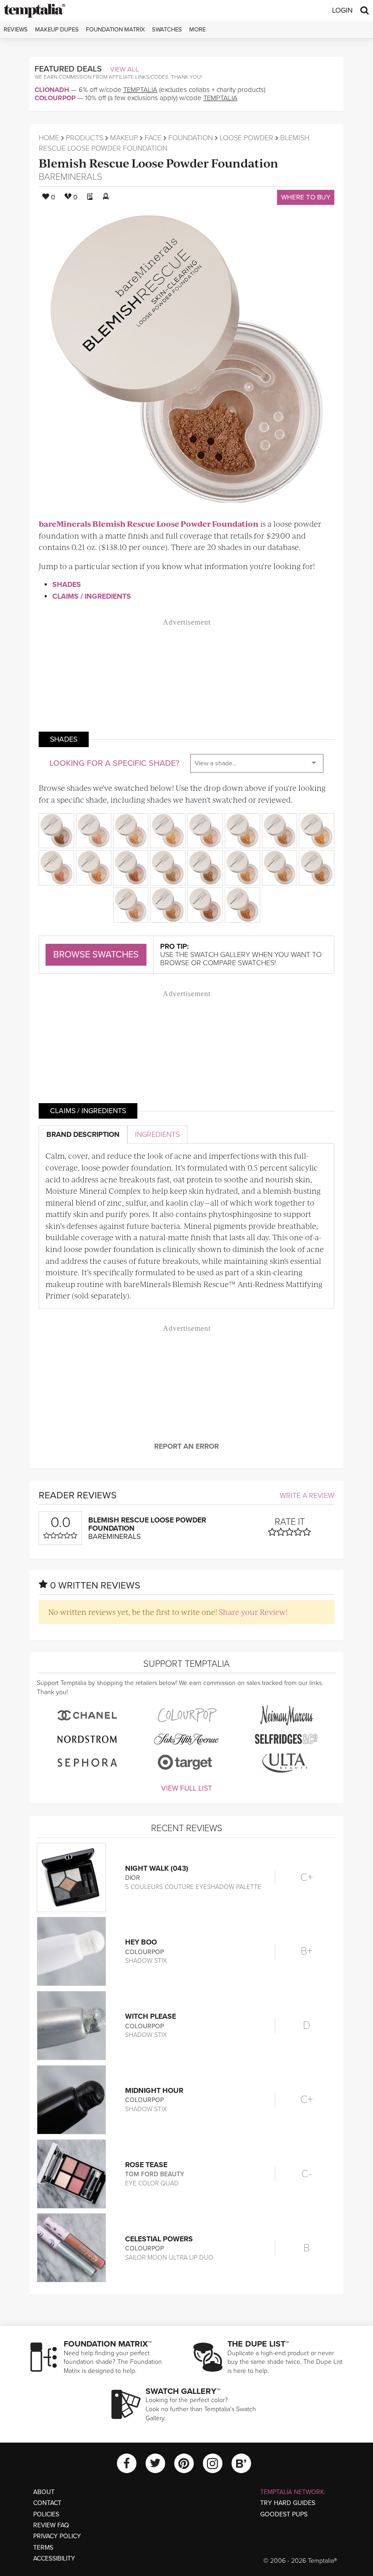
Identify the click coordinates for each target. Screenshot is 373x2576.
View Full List (186, 1788)
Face (153, 138)
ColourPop (55, 98)
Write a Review (307, 1496)
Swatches (167, 30)
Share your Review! (253, 1612)
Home (49, 138)
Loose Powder (247, 138)
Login (342, 10)
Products (85, 138)
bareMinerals (71, 177)
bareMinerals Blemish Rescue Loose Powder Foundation (149, 524)
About (44, 2492)
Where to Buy (306, 197)
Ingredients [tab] (157, 1135)
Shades (67, 585)
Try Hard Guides (288, 2503)
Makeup (124, 138)
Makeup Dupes (57, 30)
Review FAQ (51, 2525)
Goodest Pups (284, 2514)
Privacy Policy (57, 2536)
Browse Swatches (96, 955)
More (197, 30)
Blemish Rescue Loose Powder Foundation (159, 163)
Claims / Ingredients (92, 596)
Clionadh (52, 90)
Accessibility (54, 2558)
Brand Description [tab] (83, 1135)
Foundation (191, 138)
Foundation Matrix (115, 30)
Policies (46, 2514)
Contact (47, 2503)
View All (125, 69)
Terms (43, 2548)
